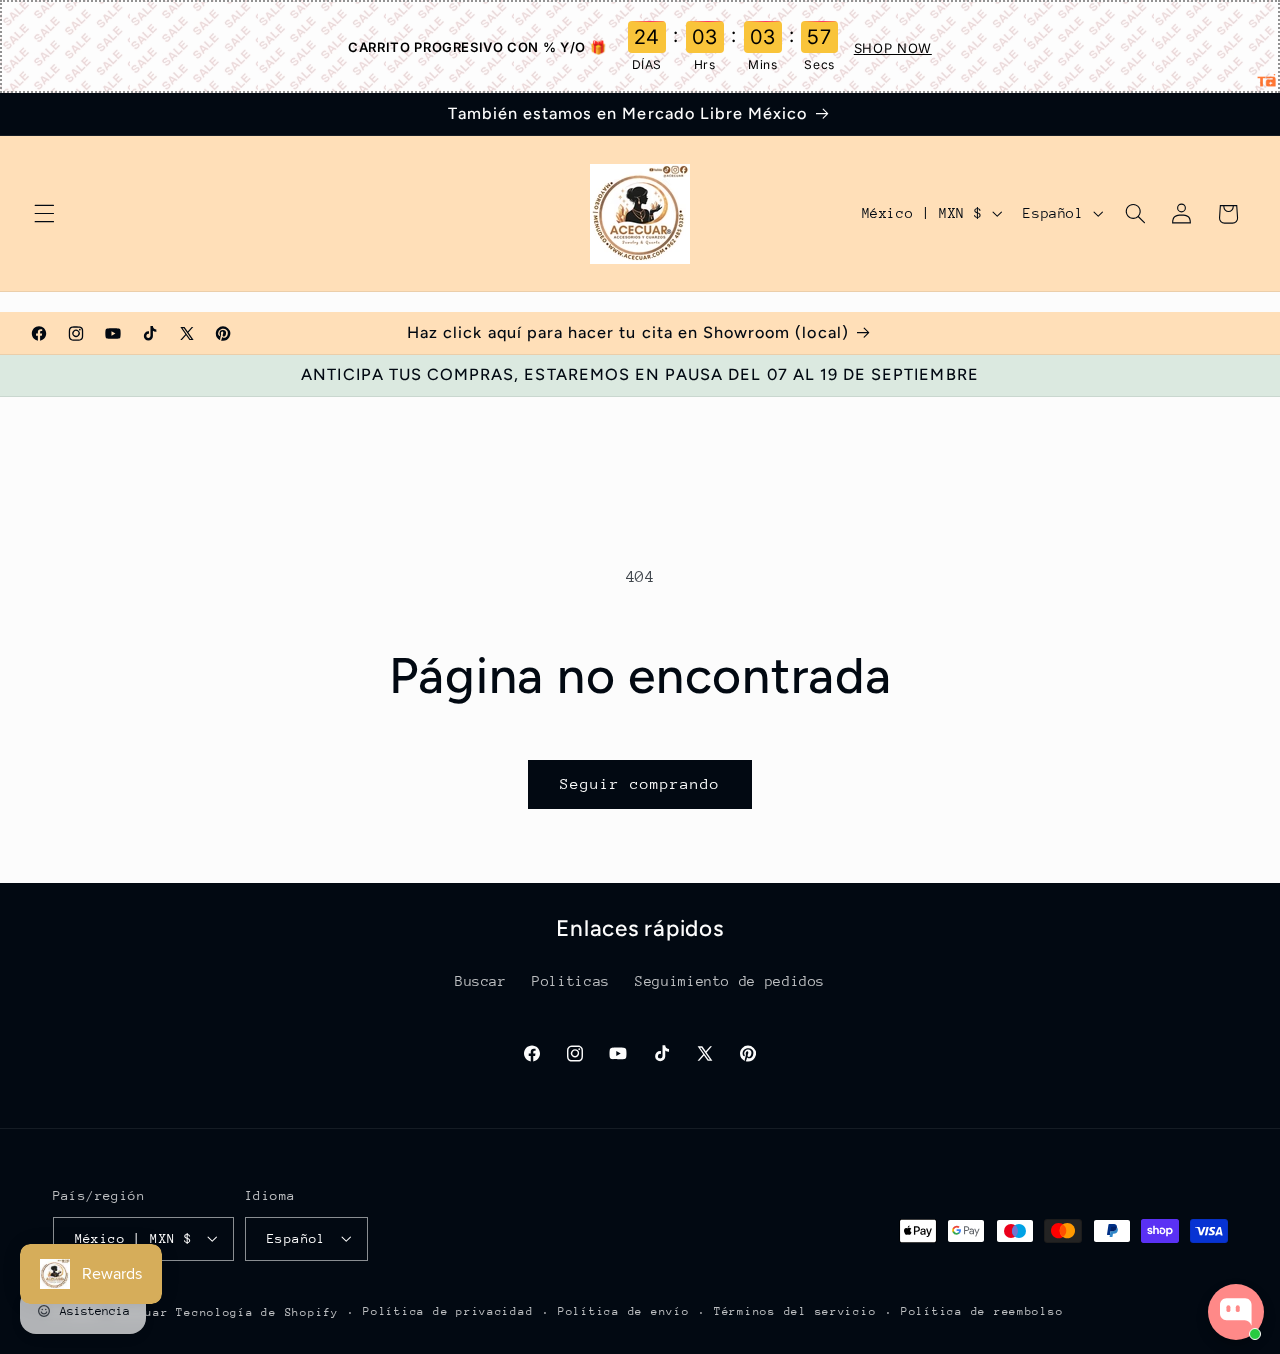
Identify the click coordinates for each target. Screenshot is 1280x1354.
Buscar (481, 982)
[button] (44, 214)
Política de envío (624, 1311)
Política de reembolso (982, 1311)
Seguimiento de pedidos (730, 982)
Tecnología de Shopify (257, 1311)
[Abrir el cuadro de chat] (1236, 1312)
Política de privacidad (448, 1311)
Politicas (571, 982)
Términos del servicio (795, 1311)
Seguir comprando (640, 783)
